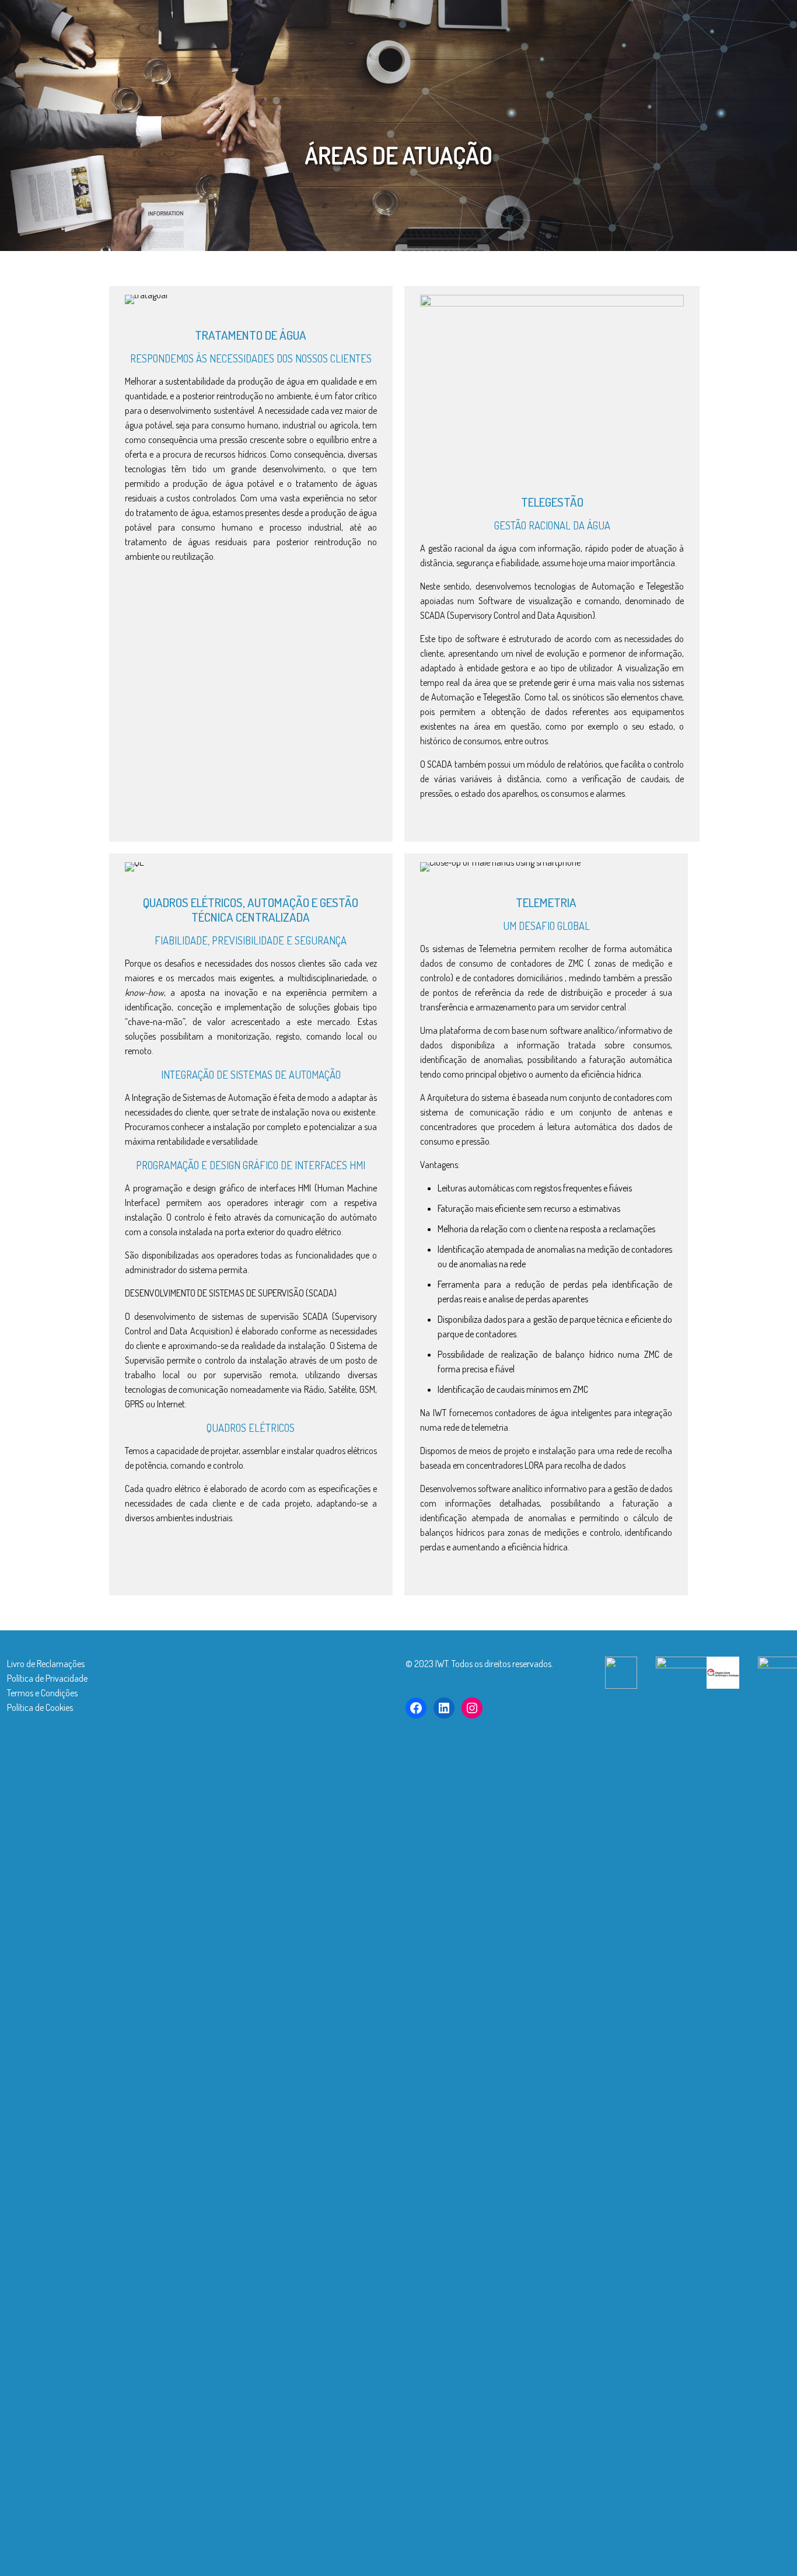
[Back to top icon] (718, 2552)
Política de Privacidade (47, 1678)
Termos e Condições (42, 1693)
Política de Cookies (40, 1707)
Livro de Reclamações (46, 1664)
